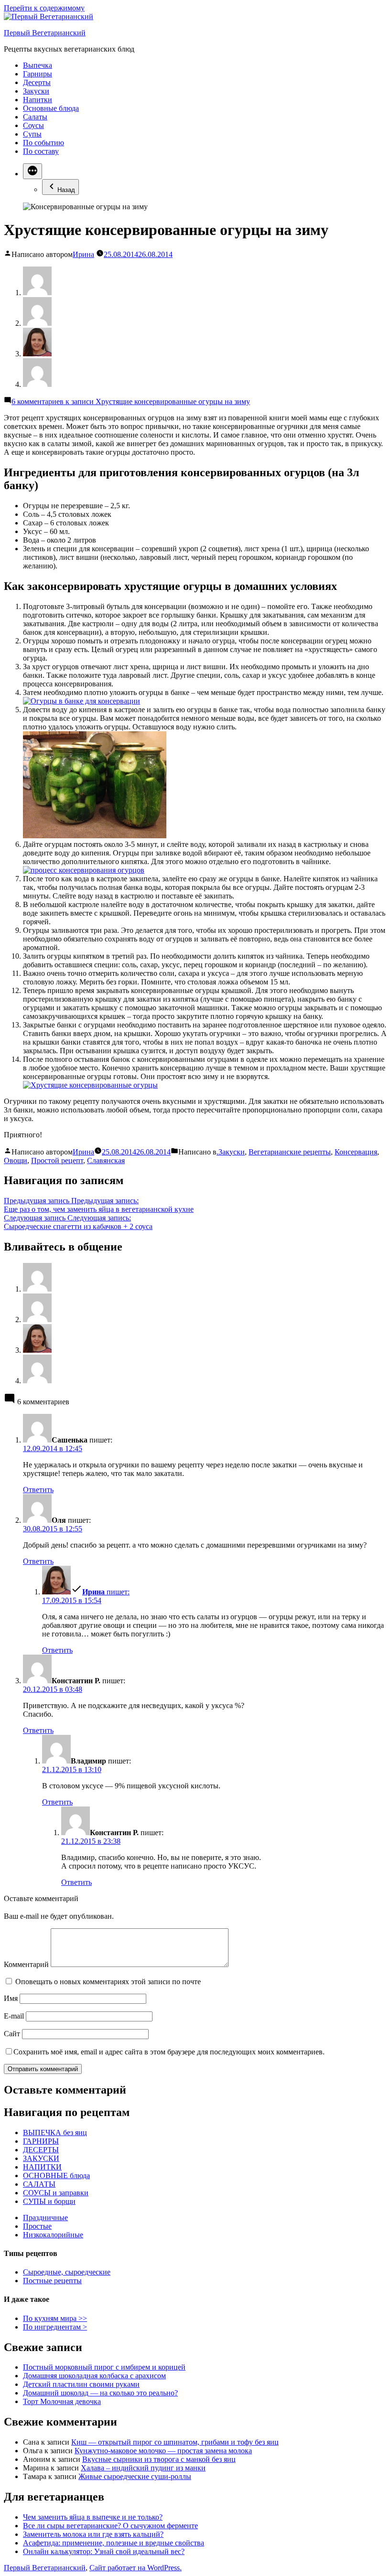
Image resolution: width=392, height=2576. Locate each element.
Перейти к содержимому (44, 8)
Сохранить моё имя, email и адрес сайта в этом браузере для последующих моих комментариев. (169, 2052)
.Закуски (231, 1152)
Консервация (356, 1152)
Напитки (38, 100)
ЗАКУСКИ (41, 2158)
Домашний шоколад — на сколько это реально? (100, 2393)
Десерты (37, 82)
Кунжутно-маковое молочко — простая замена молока (163, 2451)
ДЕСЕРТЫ (41, 2150)
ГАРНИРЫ (41, 2141)
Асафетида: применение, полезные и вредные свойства (114, 2543)
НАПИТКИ (42, 2167)
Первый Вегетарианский (45, 33)
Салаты (35, 117)
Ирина (83, 254)
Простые (37, 2226)
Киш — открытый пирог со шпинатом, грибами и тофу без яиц (175, 2442)
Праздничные (45, 2218)
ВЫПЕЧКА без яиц (55, 2132)
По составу (41, 151)
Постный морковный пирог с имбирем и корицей (104, 2367)
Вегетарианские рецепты (290, 1152)
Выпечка (38, 65)
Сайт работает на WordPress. (136, 2568)
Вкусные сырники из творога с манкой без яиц (159, 2459)
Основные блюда (51, 108)
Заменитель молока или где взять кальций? (93, 2534)
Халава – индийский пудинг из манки (143, 2468)
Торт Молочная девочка (62, 2401)
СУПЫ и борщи (49, 2201)
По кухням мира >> (55, 2318)
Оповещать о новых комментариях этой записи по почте (108, 1982)
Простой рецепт (57, 1160)
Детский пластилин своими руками (81, 2384)
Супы (32, 134)
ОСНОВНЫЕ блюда (56, 2175)
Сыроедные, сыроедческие (67, 2272)
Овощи (16, 1160)
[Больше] (33, 171)
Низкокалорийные (53, 2235)
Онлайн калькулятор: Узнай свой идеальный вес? (104, 2551)
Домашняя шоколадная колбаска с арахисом (94, 2376)
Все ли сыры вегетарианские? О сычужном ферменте (110, 2526)
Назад (66, 190)
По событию (44, 143)
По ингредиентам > (55, 2327)
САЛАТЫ (39, 2184)
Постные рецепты (52, 2281)
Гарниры (38, 74)
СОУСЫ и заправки (56, 2193)
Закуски (36, 91)
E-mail (14, 2016)
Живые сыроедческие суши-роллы (135, 2476)
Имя (11, 1998)
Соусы (33, 125)
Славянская (106, 1160)
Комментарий (26, 1964)
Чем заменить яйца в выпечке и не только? (93, 2517)
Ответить (38, 1490)
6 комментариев (131, 401)
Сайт (12, 2034)
